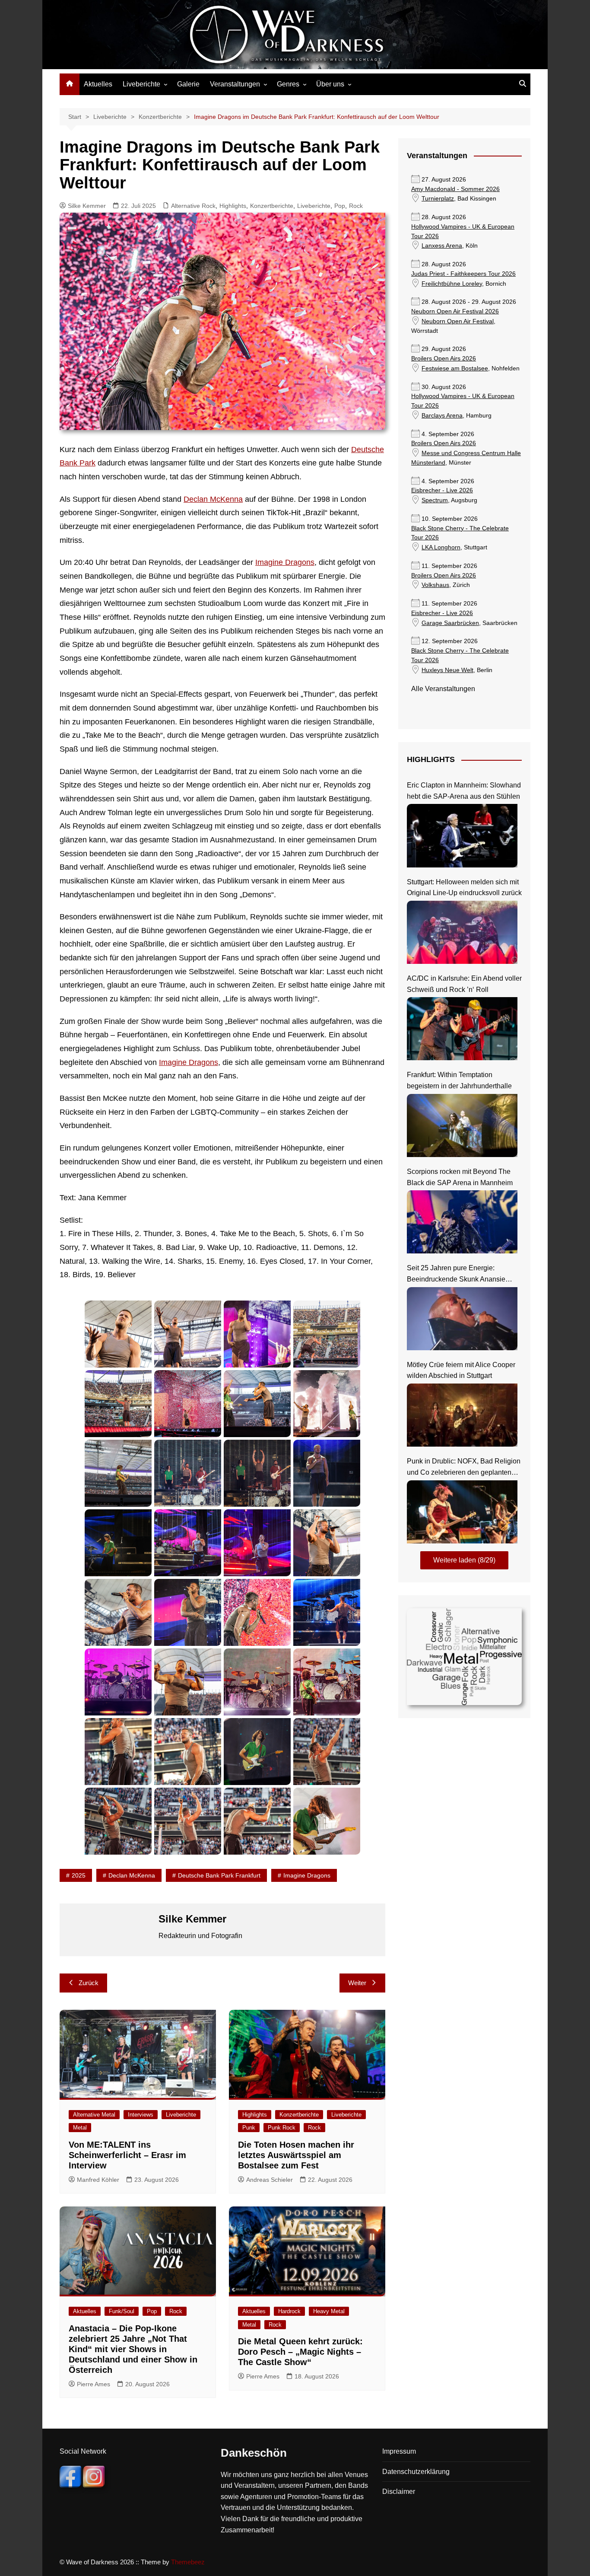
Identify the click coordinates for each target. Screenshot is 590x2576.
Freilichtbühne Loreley (452, 284)
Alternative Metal (94, 2115)
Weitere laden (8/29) (464, 1560)
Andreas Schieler (270, 2180)
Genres (288, 84)
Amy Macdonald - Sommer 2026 (455, 189)
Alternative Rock (193, 206)
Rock (356, 206)
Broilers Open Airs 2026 (444, 359)
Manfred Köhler (98, 2180)
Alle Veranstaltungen (443, 689)
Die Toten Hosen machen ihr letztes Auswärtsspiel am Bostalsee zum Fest (296, 2155)
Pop (340, 206)
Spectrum (435, 500)
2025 (79, 1875)
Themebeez (188, 2562)
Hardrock (289, 2311)
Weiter (357, 1983)
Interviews (141, 2115)
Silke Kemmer (87, 206)
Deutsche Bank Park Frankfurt (219, 1875)
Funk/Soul (122, 2311)
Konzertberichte (272, 206)
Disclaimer (399, 2492)
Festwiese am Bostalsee (455, 368)
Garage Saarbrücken (450, 623)
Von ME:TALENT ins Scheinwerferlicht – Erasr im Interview (127, 2155)
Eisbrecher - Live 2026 (442, 490)
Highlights (233, 206)
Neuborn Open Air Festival (458, 321)
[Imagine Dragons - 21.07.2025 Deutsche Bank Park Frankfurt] (118, 1334)
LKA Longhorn (441, 547)
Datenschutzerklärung (416, 2472)
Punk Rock (282, 2128)
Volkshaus (435, 585)
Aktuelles (98, 84)
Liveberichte (141, 84)
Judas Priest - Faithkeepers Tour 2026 (463, 274)
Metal (80, 2128)
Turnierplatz (438, 199)
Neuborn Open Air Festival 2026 (455, 311)
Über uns (330, 84)
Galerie (188, 84)
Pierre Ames (94, 2384)
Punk (249, 2128)
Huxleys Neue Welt (447, 670)
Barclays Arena (442, 416)
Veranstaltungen (235, 84)
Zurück (89, 1983)
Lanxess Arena (442, 246)
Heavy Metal (329, 2311)
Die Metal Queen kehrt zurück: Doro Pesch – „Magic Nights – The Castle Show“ (300, 2352)
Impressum (399, 2451)
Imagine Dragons (285, 562)
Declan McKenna (213, 499)
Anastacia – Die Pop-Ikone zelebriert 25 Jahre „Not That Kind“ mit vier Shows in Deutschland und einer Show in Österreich (133, 2349)
